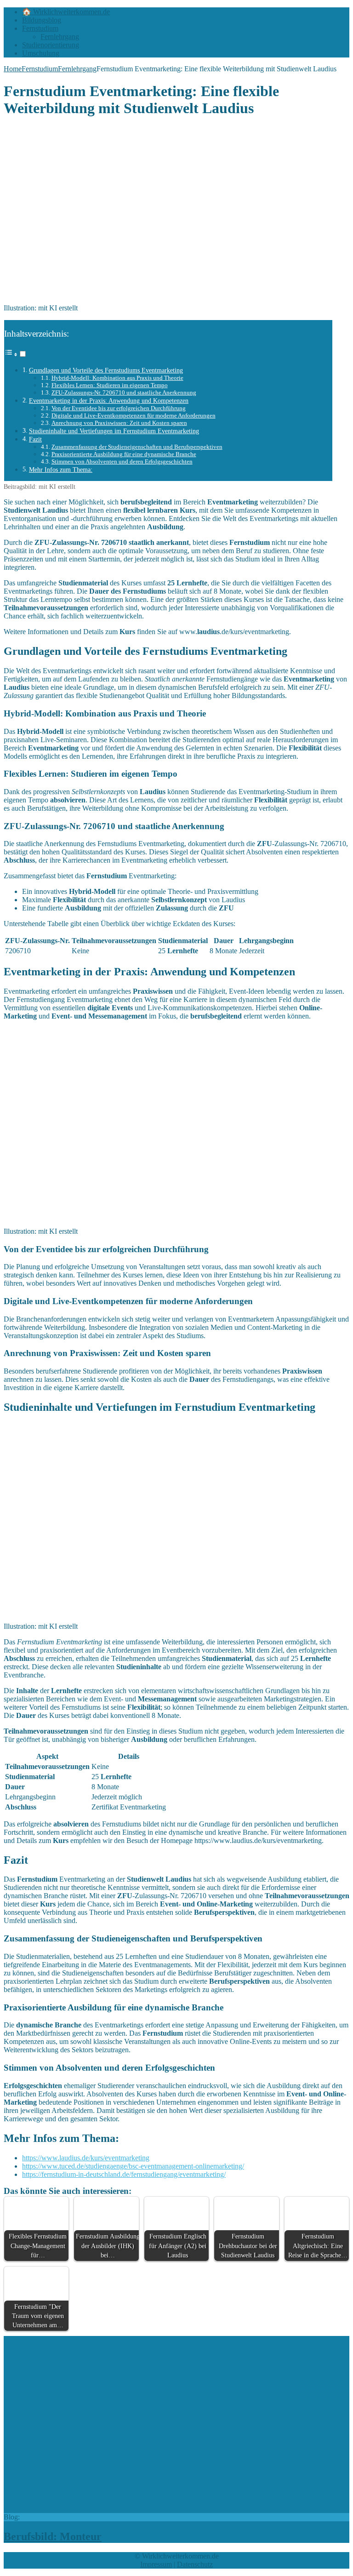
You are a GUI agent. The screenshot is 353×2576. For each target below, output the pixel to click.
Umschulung (41, 53)
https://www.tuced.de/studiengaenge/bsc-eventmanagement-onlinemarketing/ (133, 2166)
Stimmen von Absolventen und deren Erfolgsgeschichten (122, 461)
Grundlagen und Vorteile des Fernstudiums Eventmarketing (106, 370)
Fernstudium (40, 28)
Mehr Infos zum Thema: (61, 469)
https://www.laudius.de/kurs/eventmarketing (86, 2158)
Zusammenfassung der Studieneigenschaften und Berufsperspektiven (137, 447)
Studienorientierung (51, 45)
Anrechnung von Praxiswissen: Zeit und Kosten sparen (119, 423)
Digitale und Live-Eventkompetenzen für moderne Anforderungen (134, 415)
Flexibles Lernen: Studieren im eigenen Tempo (110, 385)
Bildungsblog (42, 20)
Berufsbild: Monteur (53, 2536)
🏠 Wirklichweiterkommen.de (66, 12)
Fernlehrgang (60, 37)
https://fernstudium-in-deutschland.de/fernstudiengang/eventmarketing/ (124, 2174)
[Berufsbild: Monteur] (159, 2509)
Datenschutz (195, 2564)
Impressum (156, 2564)
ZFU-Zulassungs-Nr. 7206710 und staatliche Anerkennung (124, 392)
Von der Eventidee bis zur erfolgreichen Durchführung (119, 408)
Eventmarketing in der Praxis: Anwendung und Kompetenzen (109, 401)
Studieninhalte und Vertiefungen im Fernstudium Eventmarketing (114, 431)
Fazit (35, 439)
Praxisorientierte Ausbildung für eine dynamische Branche (124, 454)
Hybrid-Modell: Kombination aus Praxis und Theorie (117, 378)
